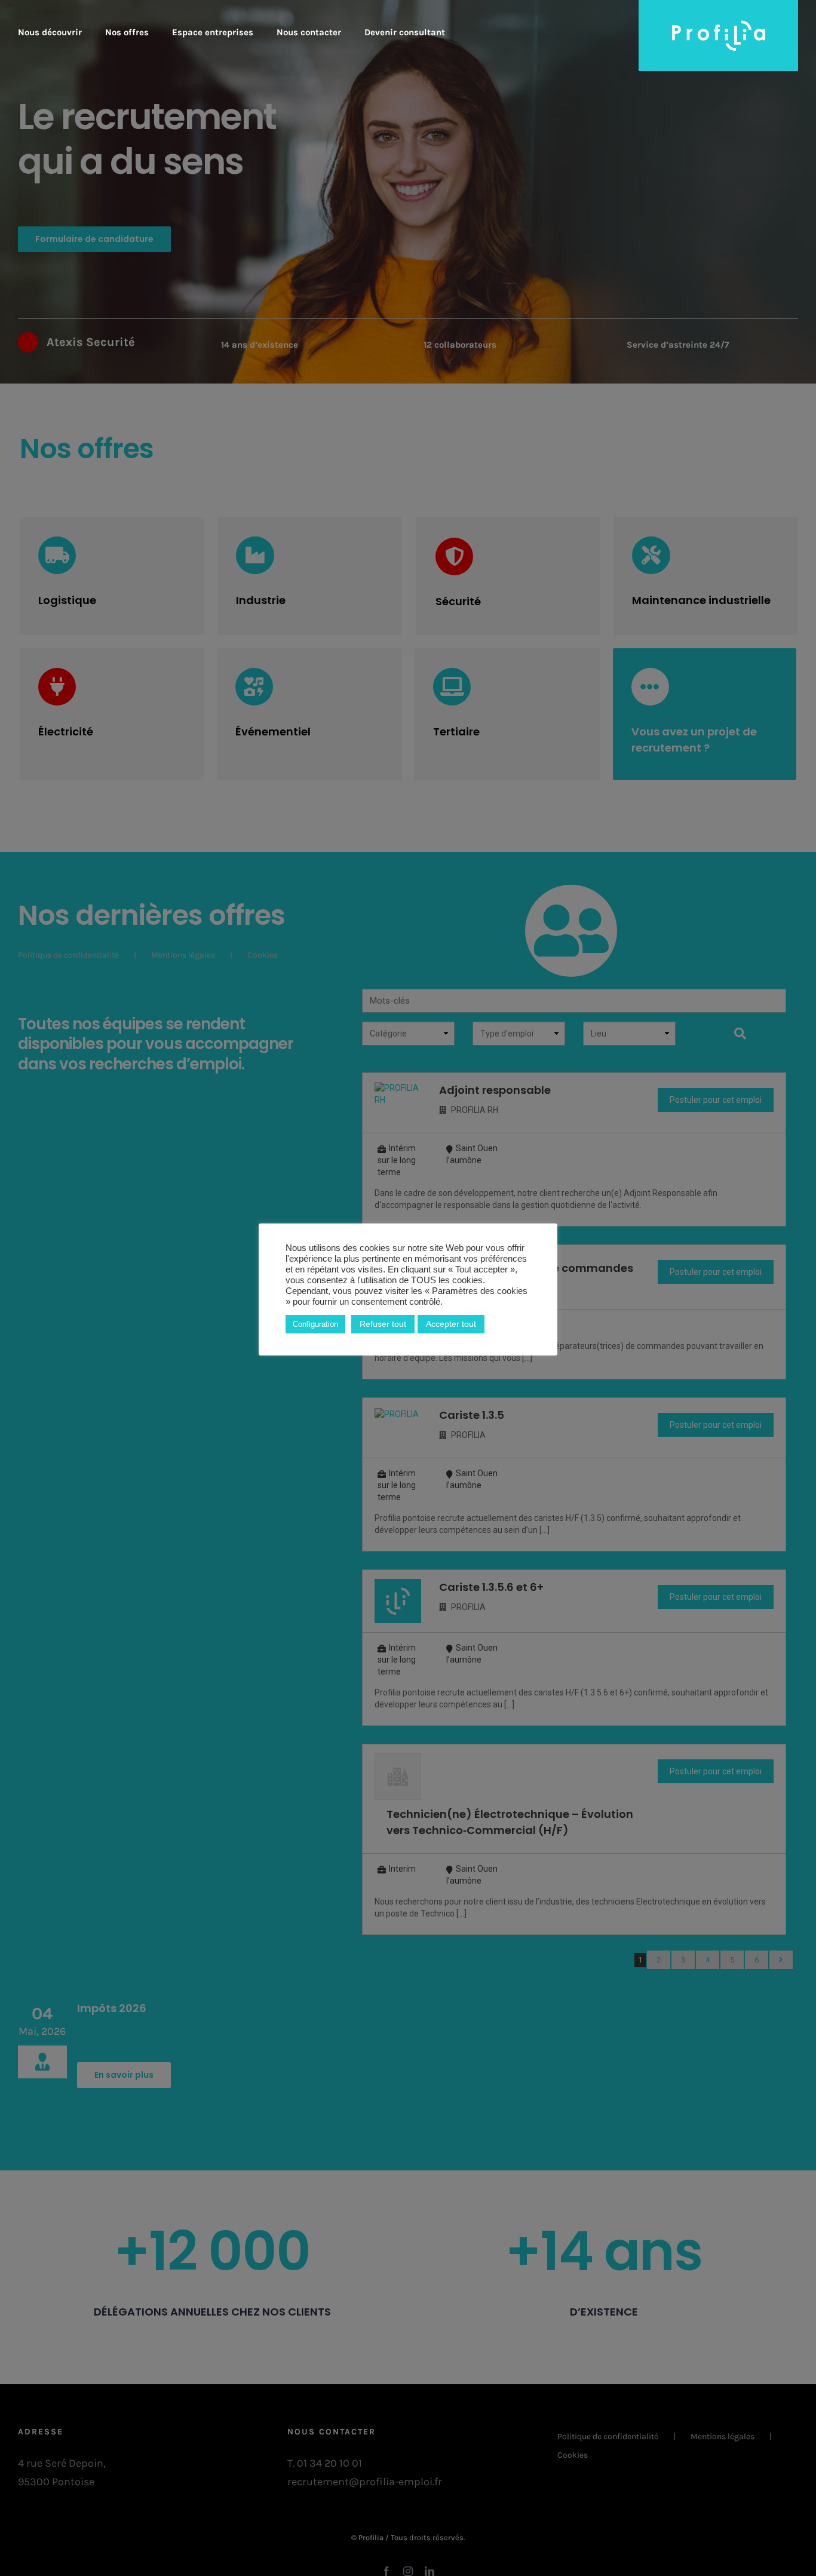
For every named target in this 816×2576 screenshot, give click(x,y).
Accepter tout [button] (451, 1324)
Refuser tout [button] (383, 1324)
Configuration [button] (315, 1324)
